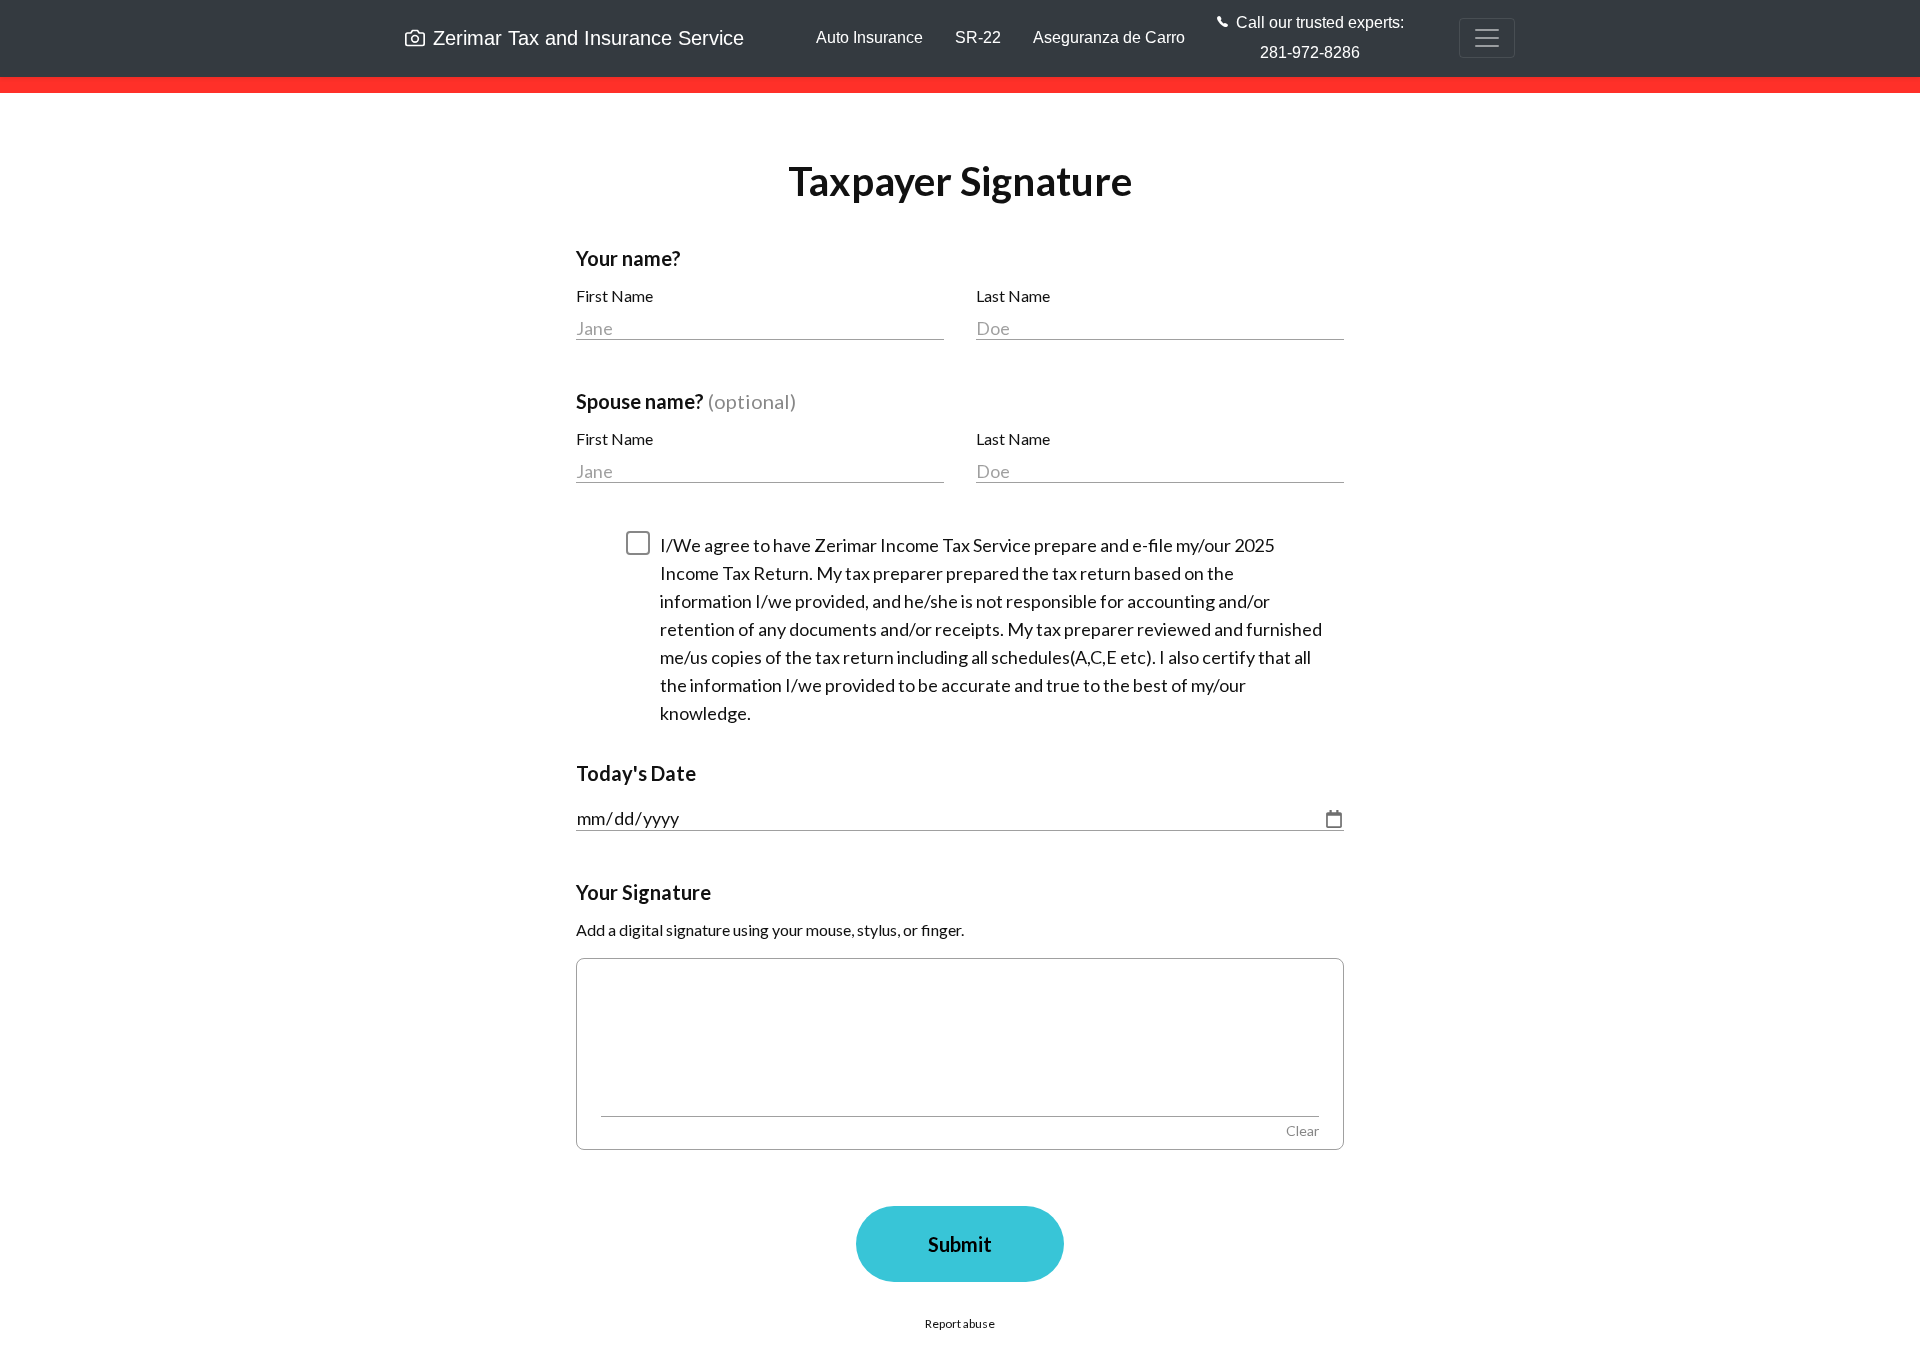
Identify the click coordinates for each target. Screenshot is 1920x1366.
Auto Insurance (869, 37)
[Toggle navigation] (1487, 38)
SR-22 (978, 37)
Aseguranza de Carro (1109, 37)
